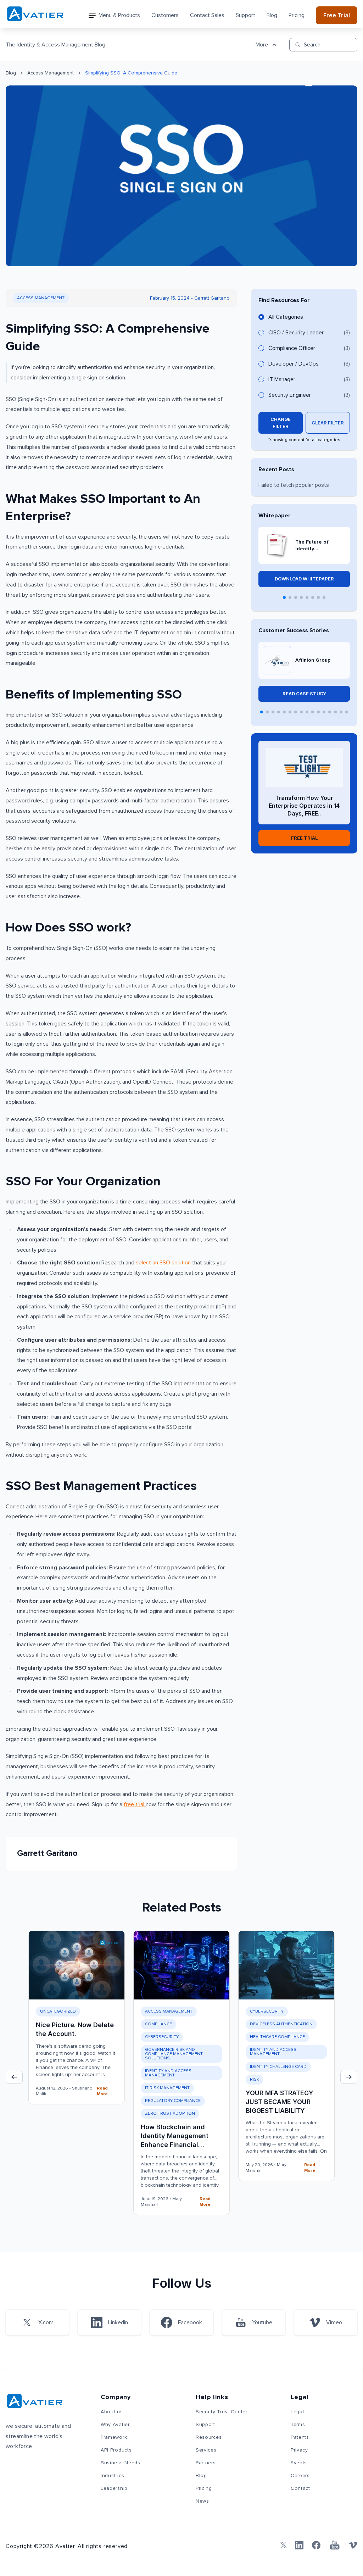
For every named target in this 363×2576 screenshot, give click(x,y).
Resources (209, 2437)
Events (299, 2463)
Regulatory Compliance (173, 2101)
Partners (206, 2463)
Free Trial (337, 15)
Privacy (299, 2450)
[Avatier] (36, 14)
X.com (46, 2322)
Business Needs (121, 2463)
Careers (300, 2476)
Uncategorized (58, 2012)
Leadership (114, 2488)
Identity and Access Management (168, 2073)
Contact (300, 2488)
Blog (272, 15)
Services (206, 2450)
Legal (297, 2412)
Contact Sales (207, 15)
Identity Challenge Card (278, 2067)
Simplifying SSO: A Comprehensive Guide (131, 73)
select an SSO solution (163, 1263)
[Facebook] (316, 2545)
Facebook (190, 2322)
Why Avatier (115, 2425)
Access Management (51, 73)
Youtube (262, 2322)
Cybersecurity (162, 2037)
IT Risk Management (167, 2088)
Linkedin (118, 2322)
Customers (165, 15)
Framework (114, 2437)
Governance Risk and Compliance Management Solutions (174, 2054)
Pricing (297, 15)
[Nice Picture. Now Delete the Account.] (77, 1965)
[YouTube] (335, 2545)
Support (245, 15)
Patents (300, 2437)
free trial (135, 1804)
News (202, 2501)
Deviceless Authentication (281, 2024)
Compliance (158, 2024)
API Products (116, 2450)
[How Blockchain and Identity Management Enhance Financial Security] (181, 1965)
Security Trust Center (222, 2412)
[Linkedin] (299, 2545)
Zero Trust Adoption (170, 2114)
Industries (113, 2476)
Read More (102, 2091)
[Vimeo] (353, 2545)
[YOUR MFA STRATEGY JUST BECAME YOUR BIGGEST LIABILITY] (286, 1965)
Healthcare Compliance (277, 2037)
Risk (255, 2080)
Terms (298, 2425)
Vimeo (334, 2322)
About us (112, 2412)
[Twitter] (282, 2545)
